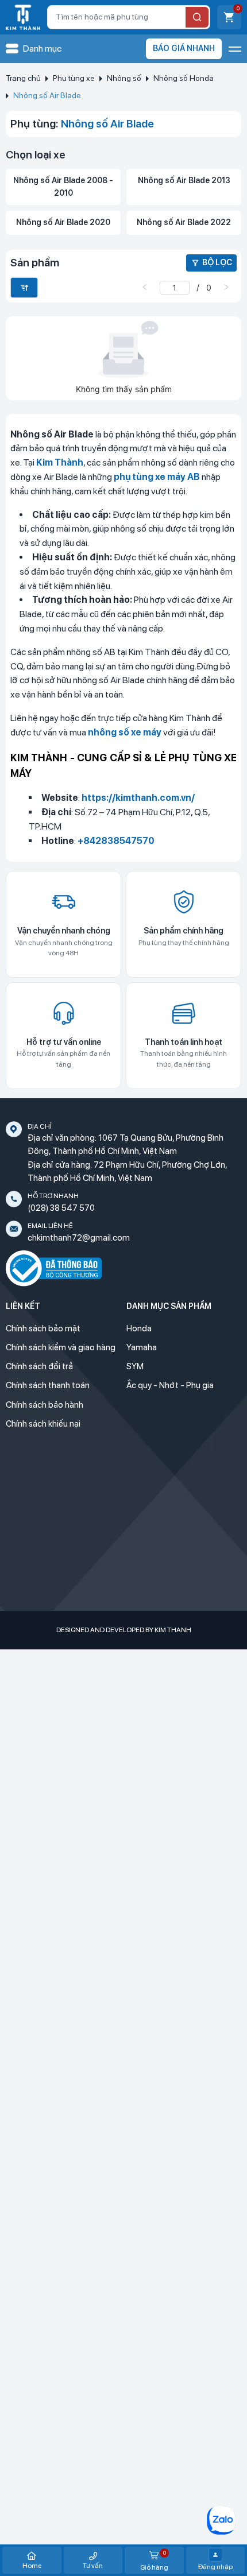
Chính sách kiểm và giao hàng (61, 1347)
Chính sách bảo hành (45, 1405)
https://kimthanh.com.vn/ (138, 798)
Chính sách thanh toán (48, 1385)
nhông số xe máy (125, 732)
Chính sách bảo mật (43, 1328)
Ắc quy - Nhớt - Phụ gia (170, 1385)
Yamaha (142, 1347)
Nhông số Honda (184, 78)
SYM (135, 1366)
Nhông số (124, 78)
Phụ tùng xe (74, 78)
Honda (139, 1328)
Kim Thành (60, 462)
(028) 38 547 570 (61, 1208)
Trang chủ (23, 78)
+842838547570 (116, 841)
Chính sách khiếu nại (43, 1424)
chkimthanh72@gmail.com (79, 1238)
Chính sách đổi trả (39, 1366)
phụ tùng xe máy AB (157, 477)
